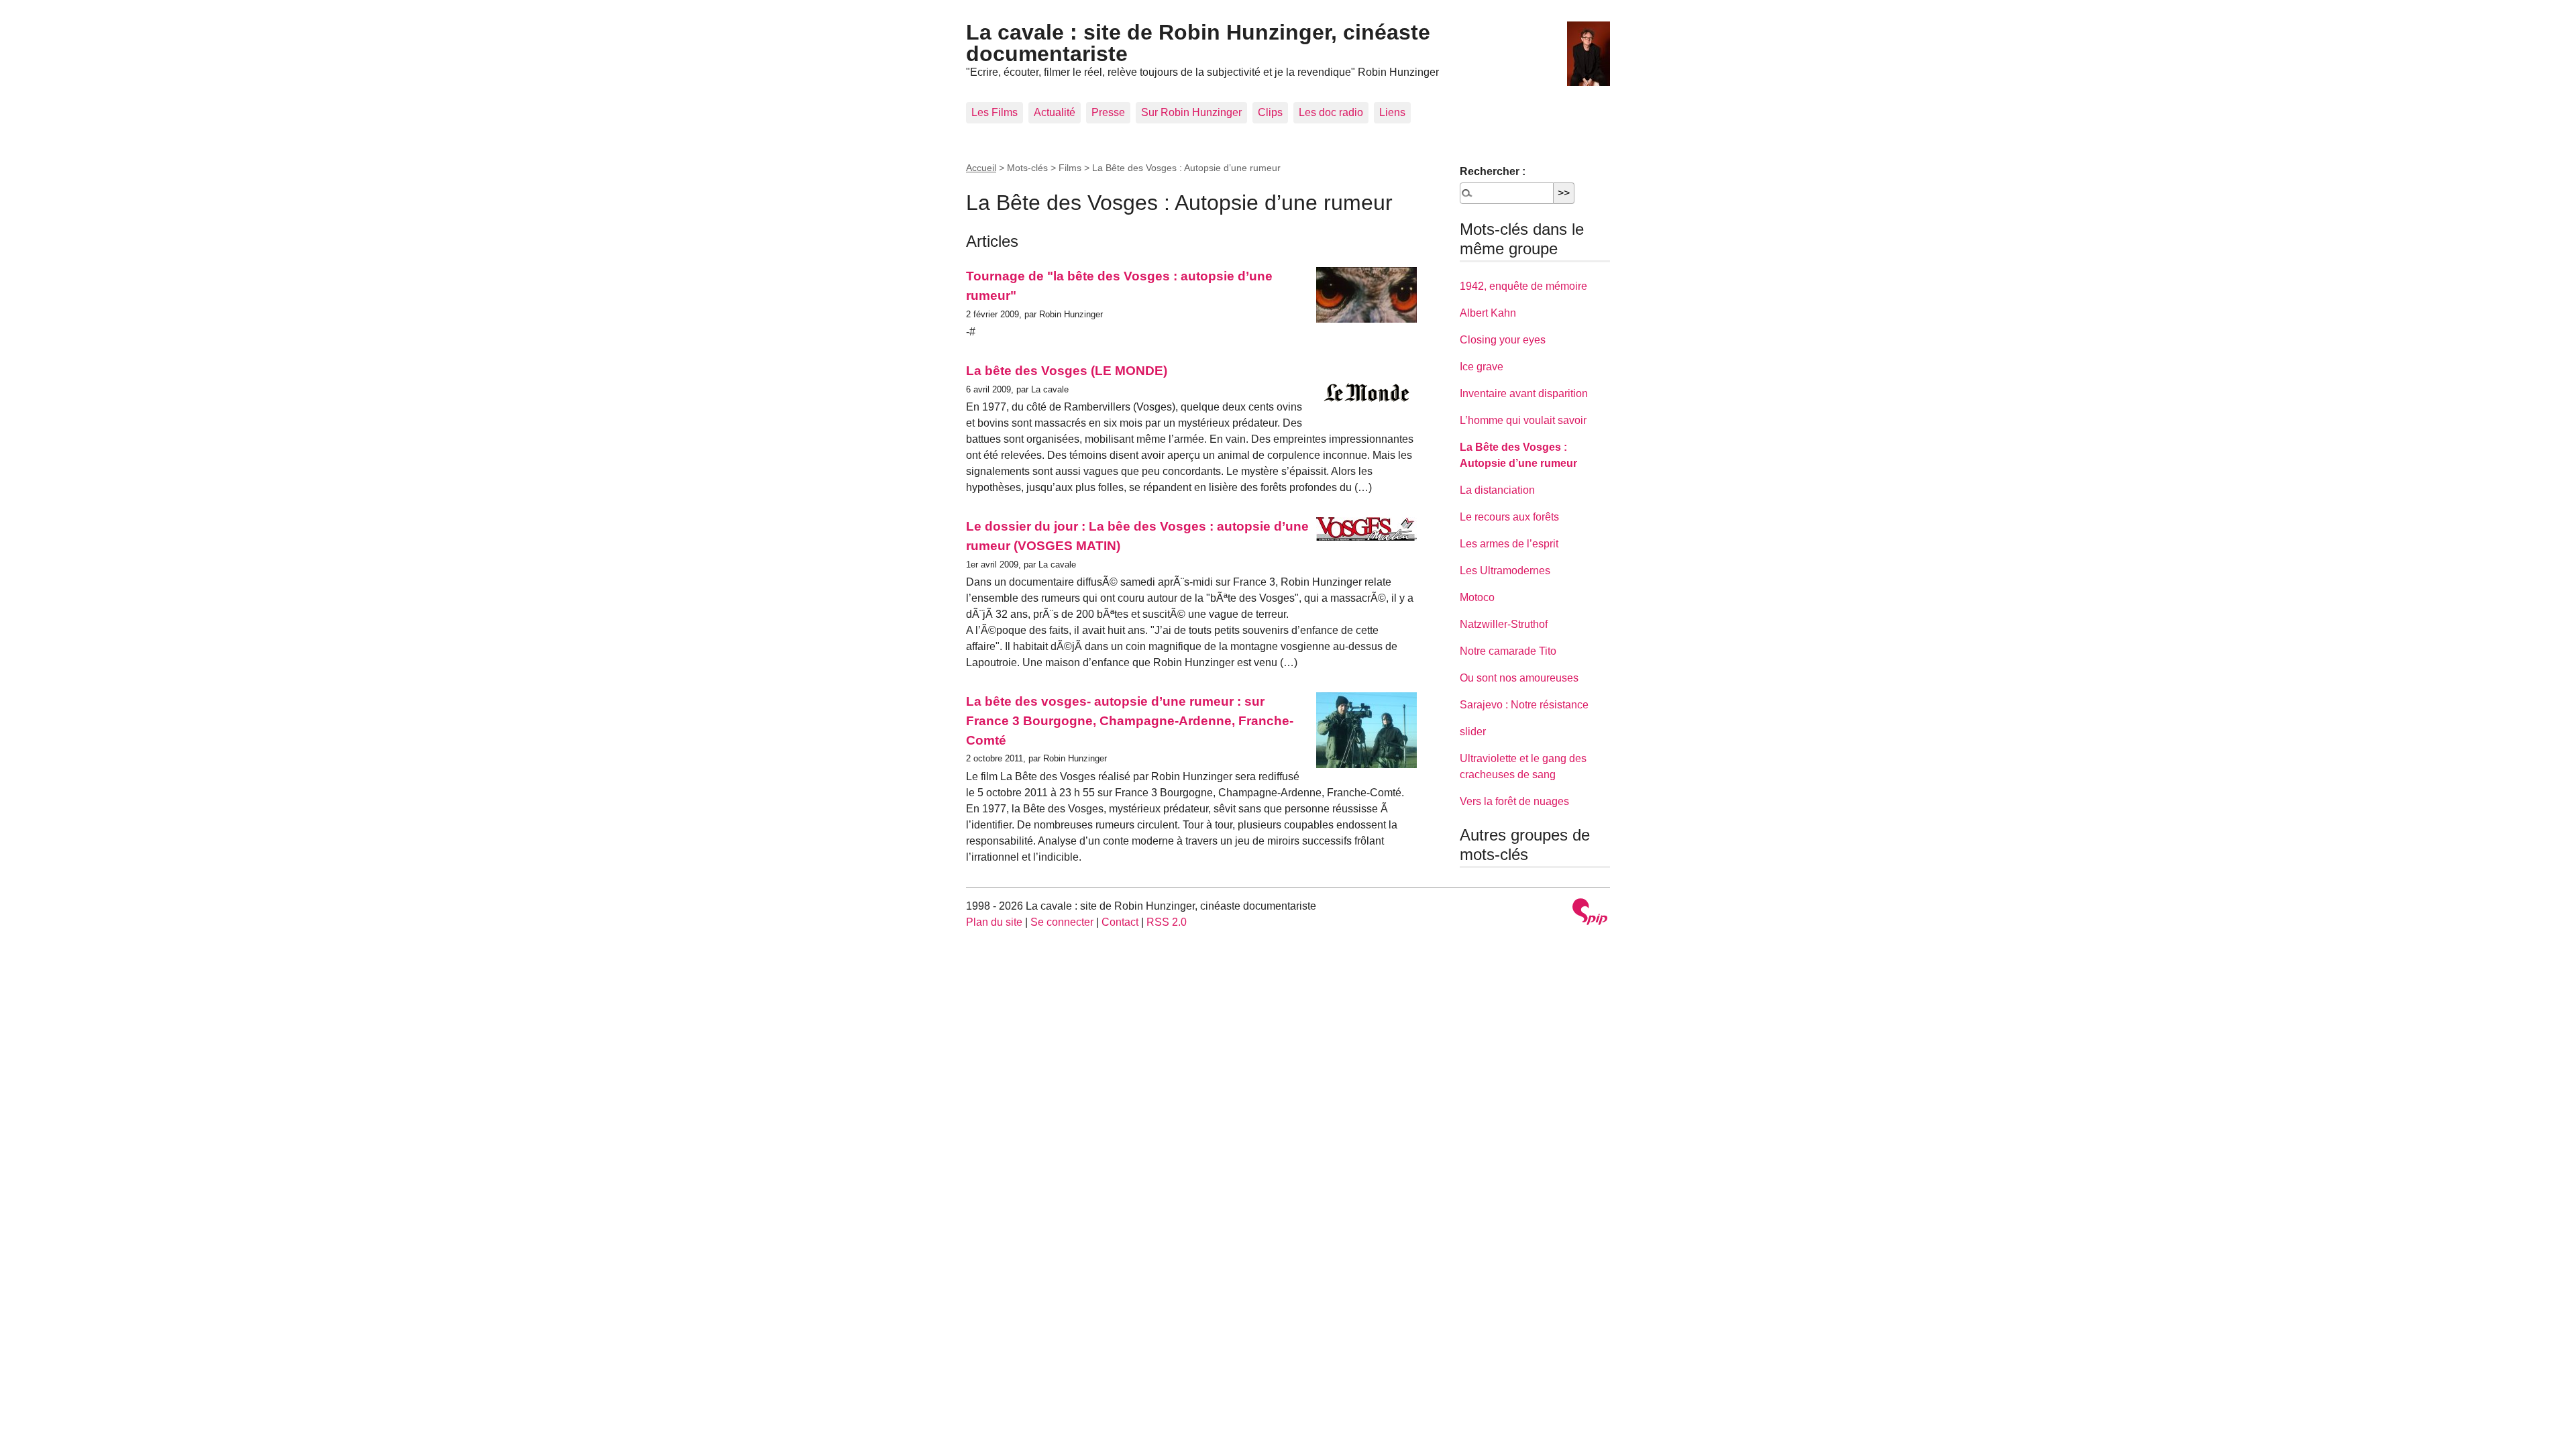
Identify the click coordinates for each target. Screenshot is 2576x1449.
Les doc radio (1331, 112)
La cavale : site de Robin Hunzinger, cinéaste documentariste (1198, 43)
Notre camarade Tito (1508, 651)
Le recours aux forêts (1509, 517)
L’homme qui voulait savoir (1523, 420)
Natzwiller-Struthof (1504, 624)
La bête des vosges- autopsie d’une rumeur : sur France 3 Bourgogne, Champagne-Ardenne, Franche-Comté (1130, 721)
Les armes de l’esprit (1509, 544)
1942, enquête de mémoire (1523, 286)
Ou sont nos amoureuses (1519, 678)
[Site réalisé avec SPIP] (1590, 913)
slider (1473, 732)
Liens (1392, 112)
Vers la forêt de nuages (1514, 801)
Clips (1270, 112)
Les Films (995, 112)
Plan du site (994, 922)
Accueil (981, 168)
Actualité (1055, 112)
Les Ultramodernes (1505, 571)
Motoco (1477, 597)
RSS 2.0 (1167, 922)
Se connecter (1062, 922)
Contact (1120, 922)
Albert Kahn (1488, 313)
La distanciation (1497, 490)
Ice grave (1482, 367)
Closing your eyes (1503, 340)
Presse (1108, 112)
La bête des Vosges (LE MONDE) (1067, 371)
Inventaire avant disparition (1524, 393)
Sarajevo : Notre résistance (1524, 705)
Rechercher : (1493, 171)
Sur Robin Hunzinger (1191, 112)
